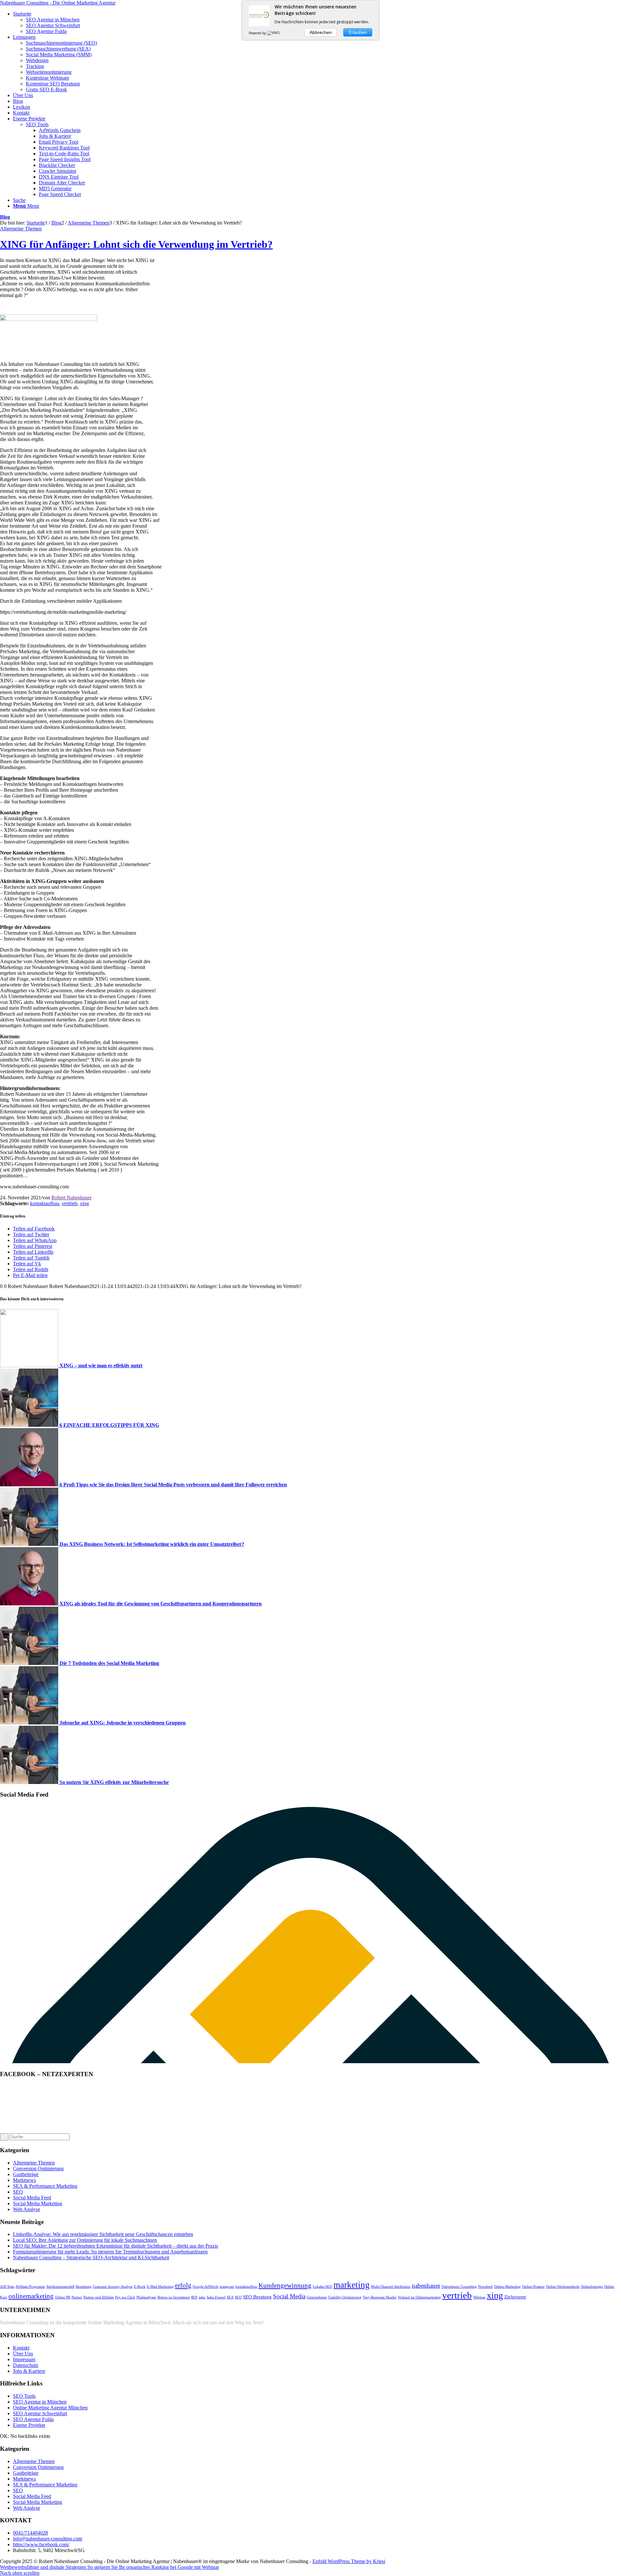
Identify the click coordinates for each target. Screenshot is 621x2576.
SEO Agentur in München (40, 2402)
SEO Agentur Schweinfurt (40, 2413)
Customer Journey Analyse (113, 2287)
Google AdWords (206, 2287)
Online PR (63, 2297)
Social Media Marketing (38, 2203)
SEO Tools (37, 124)
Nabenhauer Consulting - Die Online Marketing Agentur (58, 3)
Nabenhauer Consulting (459, 2287)
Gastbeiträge (26, 2174)
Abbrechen (321, 32)
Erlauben (358, 32)
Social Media (289, 2296)
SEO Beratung (257, 2297)
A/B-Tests (7, 2287)
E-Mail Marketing (160, 2287)
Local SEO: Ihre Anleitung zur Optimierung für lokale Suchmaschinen (85, 2240)
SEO (18, 2192)
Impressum (24, 2359)
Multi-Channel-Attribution (391, 2287)
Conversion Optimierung (38, 2169)
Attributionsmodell (60, 2287)
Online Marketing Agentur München (50, 2408)
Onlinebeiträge (592, 2287)
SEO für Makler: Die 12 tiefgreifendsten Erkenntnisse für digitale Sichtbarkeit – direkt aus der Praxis (115, 2246)
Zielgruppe (515, 2297)
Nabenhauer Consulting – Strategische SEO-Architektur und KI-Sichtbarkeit (91, 2257)
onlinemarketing (31, 2296)
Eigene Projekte (29, 2425)
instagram (227, 2287)
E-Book (140, 2287)
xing (84, 1203)
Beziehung (84, 2287)
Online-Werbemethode (563, 2287)
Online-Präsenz (533, 2287)
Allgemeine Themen (21, 229)
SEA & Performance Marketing (45, 2186)
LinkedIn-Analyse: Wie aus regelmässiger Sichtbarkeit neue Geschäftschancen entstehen (103, 2234)
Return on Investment (174, 2297)
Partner (77, 2297)
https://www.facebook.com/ (41, 2544)
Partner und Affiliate (99, 2297)
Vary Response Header (380, 2297)
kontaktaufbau (45, 1203)
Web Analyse (27, 2209)
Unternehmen (317, 2297)
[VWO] (274, 33)
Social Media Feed (32, 2198)
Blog (5, 217)
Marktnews (24, 2180)
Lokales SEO (322, 2287)
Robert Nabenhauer (71, 1198)
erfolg (183, 2285)
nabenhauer (426, 2286)
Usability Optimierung (345, 2297)
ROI (194, 2297)
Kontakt (21, 2348)
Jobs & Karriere (29, 2371)
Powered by (258, 33)
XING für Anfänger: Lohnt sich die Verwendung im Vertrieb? (136, 244)
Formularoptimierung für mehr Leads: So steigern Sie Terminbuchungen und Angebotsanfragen (110, 2252)
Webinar (479, 2297)
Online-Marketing (507, 2287)
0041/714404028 (30, 2533)
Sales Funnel (216, 2297)
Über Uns (23, 2354)
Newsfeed (485, 2287)
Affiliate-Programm (30, 2287)
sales (202, 2297)
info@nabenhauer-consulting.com (48, 2539)
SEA (230, 2297)
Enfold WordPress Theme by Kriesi (349, 2561)
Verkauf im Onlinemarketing (419, 2297)
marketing (352, 2285)
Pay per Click (125, 2297)
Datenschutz (26, 2365)
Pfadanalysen (146, 2297)
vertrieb (70, 1203)
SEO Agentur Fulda (33, 2419)
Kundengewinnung (285, 2285)
